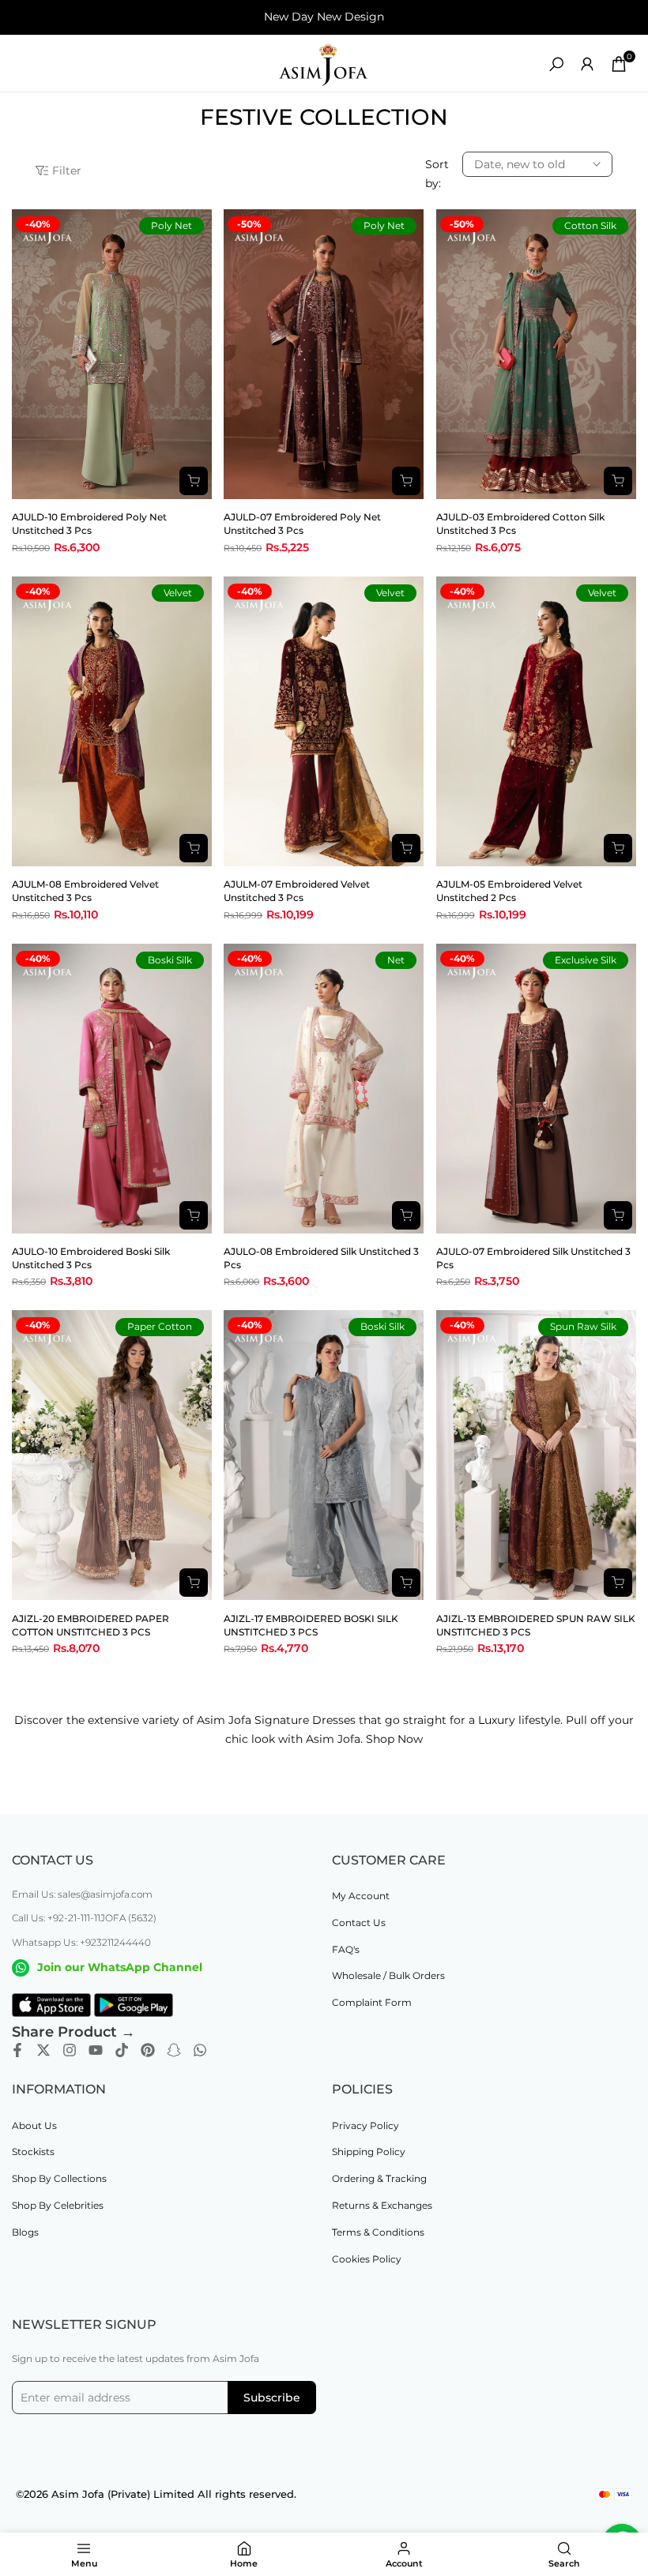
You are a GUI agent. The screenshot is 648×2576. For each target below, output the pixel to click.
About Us (34, 2125)
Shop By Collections (59, 2178)
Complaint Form (372, 2002)
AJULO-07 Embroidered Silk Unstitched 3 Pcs (533, 1258)
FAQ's (346, 1949)
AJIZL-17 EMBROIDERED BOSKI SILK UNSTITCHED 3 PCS (311, 1625)
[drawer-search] (556, 64)
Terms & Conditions (378, 2232)
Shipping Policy (369, 2152)
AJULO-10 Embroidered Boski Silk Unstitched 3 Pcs (91, 1258)
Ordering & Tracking (379, 2178)
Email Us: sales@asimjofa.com (82, 1894)
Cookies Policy (367, 2259)
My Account (361, 1896)
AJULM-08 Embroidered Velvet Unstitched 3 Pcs (85, 891)
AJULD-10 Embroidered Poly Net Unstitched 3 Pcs (89, 524)
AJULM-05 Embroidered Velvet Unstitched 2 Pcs (509, 891)
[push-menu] (24, 64)
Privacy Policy (365, 2125)
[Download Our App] (51, 2005)
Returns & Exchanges (382, 2205)
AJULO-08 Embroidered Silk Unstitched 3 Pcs (321, 1258)
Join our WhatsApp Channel (120, 1967)
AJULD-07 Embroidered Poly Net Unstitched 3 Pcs (302, 524)
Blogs (25, 2232)
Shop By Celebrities (58, 2205)
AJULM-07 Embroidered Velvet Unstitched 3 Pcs (297, 891)
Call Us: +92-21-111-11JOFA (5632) (84, 1918)
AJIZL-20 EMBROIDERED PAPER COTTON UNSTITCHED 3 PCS (90, 1625)
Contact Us (359, 1923)
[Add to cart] (194, 481)
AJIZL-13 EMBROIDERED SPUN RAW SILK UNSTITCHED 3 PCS (536, 1625)
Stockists (33, 2152)
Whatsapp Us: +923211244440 (81, 1942)
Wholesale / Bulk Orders (388, 1975)
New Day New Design (324, 17)
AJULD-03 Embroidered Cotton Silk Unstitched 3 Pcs (520, 524)
